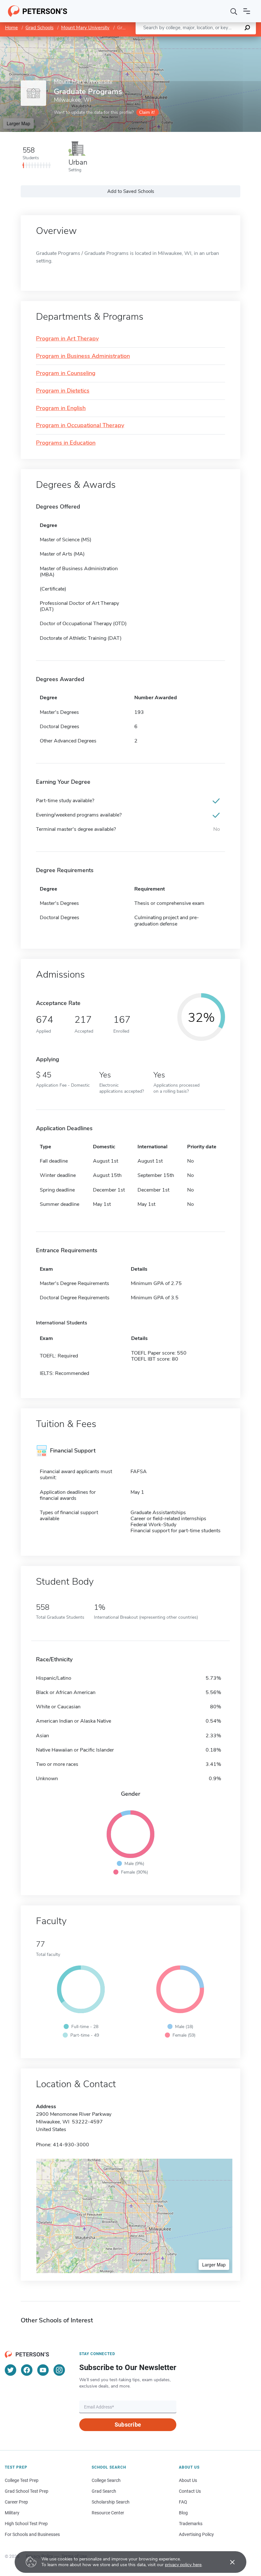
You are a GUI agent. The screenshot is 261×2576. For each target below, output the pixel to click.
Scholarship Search (111, 2502)
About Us (188, 2480)
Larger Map (18, 123)
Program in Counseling (66, 373)
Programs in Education (66, 443)
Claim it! (147, 112)
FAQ (183, 2502)
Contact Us (190, 2491)
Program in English (61, 408)
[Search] (234, 11)
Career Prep (16, 2502)
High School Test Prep (26, 2524)
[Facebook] (27, 2370)
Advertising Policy (196, 2534)
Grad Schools (39, 28)
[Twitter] (11, 2370)
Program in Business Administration (83, 356)
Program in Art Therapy (67, 339)
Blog (183, 2513)
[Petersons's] (38, 11)
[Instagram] (59, 2370)
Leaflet (186, 40)
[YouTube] (43, 2370)
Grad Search (104, 2491)
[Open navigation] (247, 11)
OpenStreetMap (218, 40)
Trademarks (191, 2524)
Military (12, 2513)
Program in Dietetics (63, 391)
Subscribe (128, 2425)
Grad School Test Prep (27, 2491)
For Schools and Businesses (32, 2534)
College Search (106, 2480)
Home (11, 28)
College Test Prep (22, 2480)
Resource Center (108, 2513)
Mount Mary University (85, 28)
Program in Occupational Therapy (80, 426)
